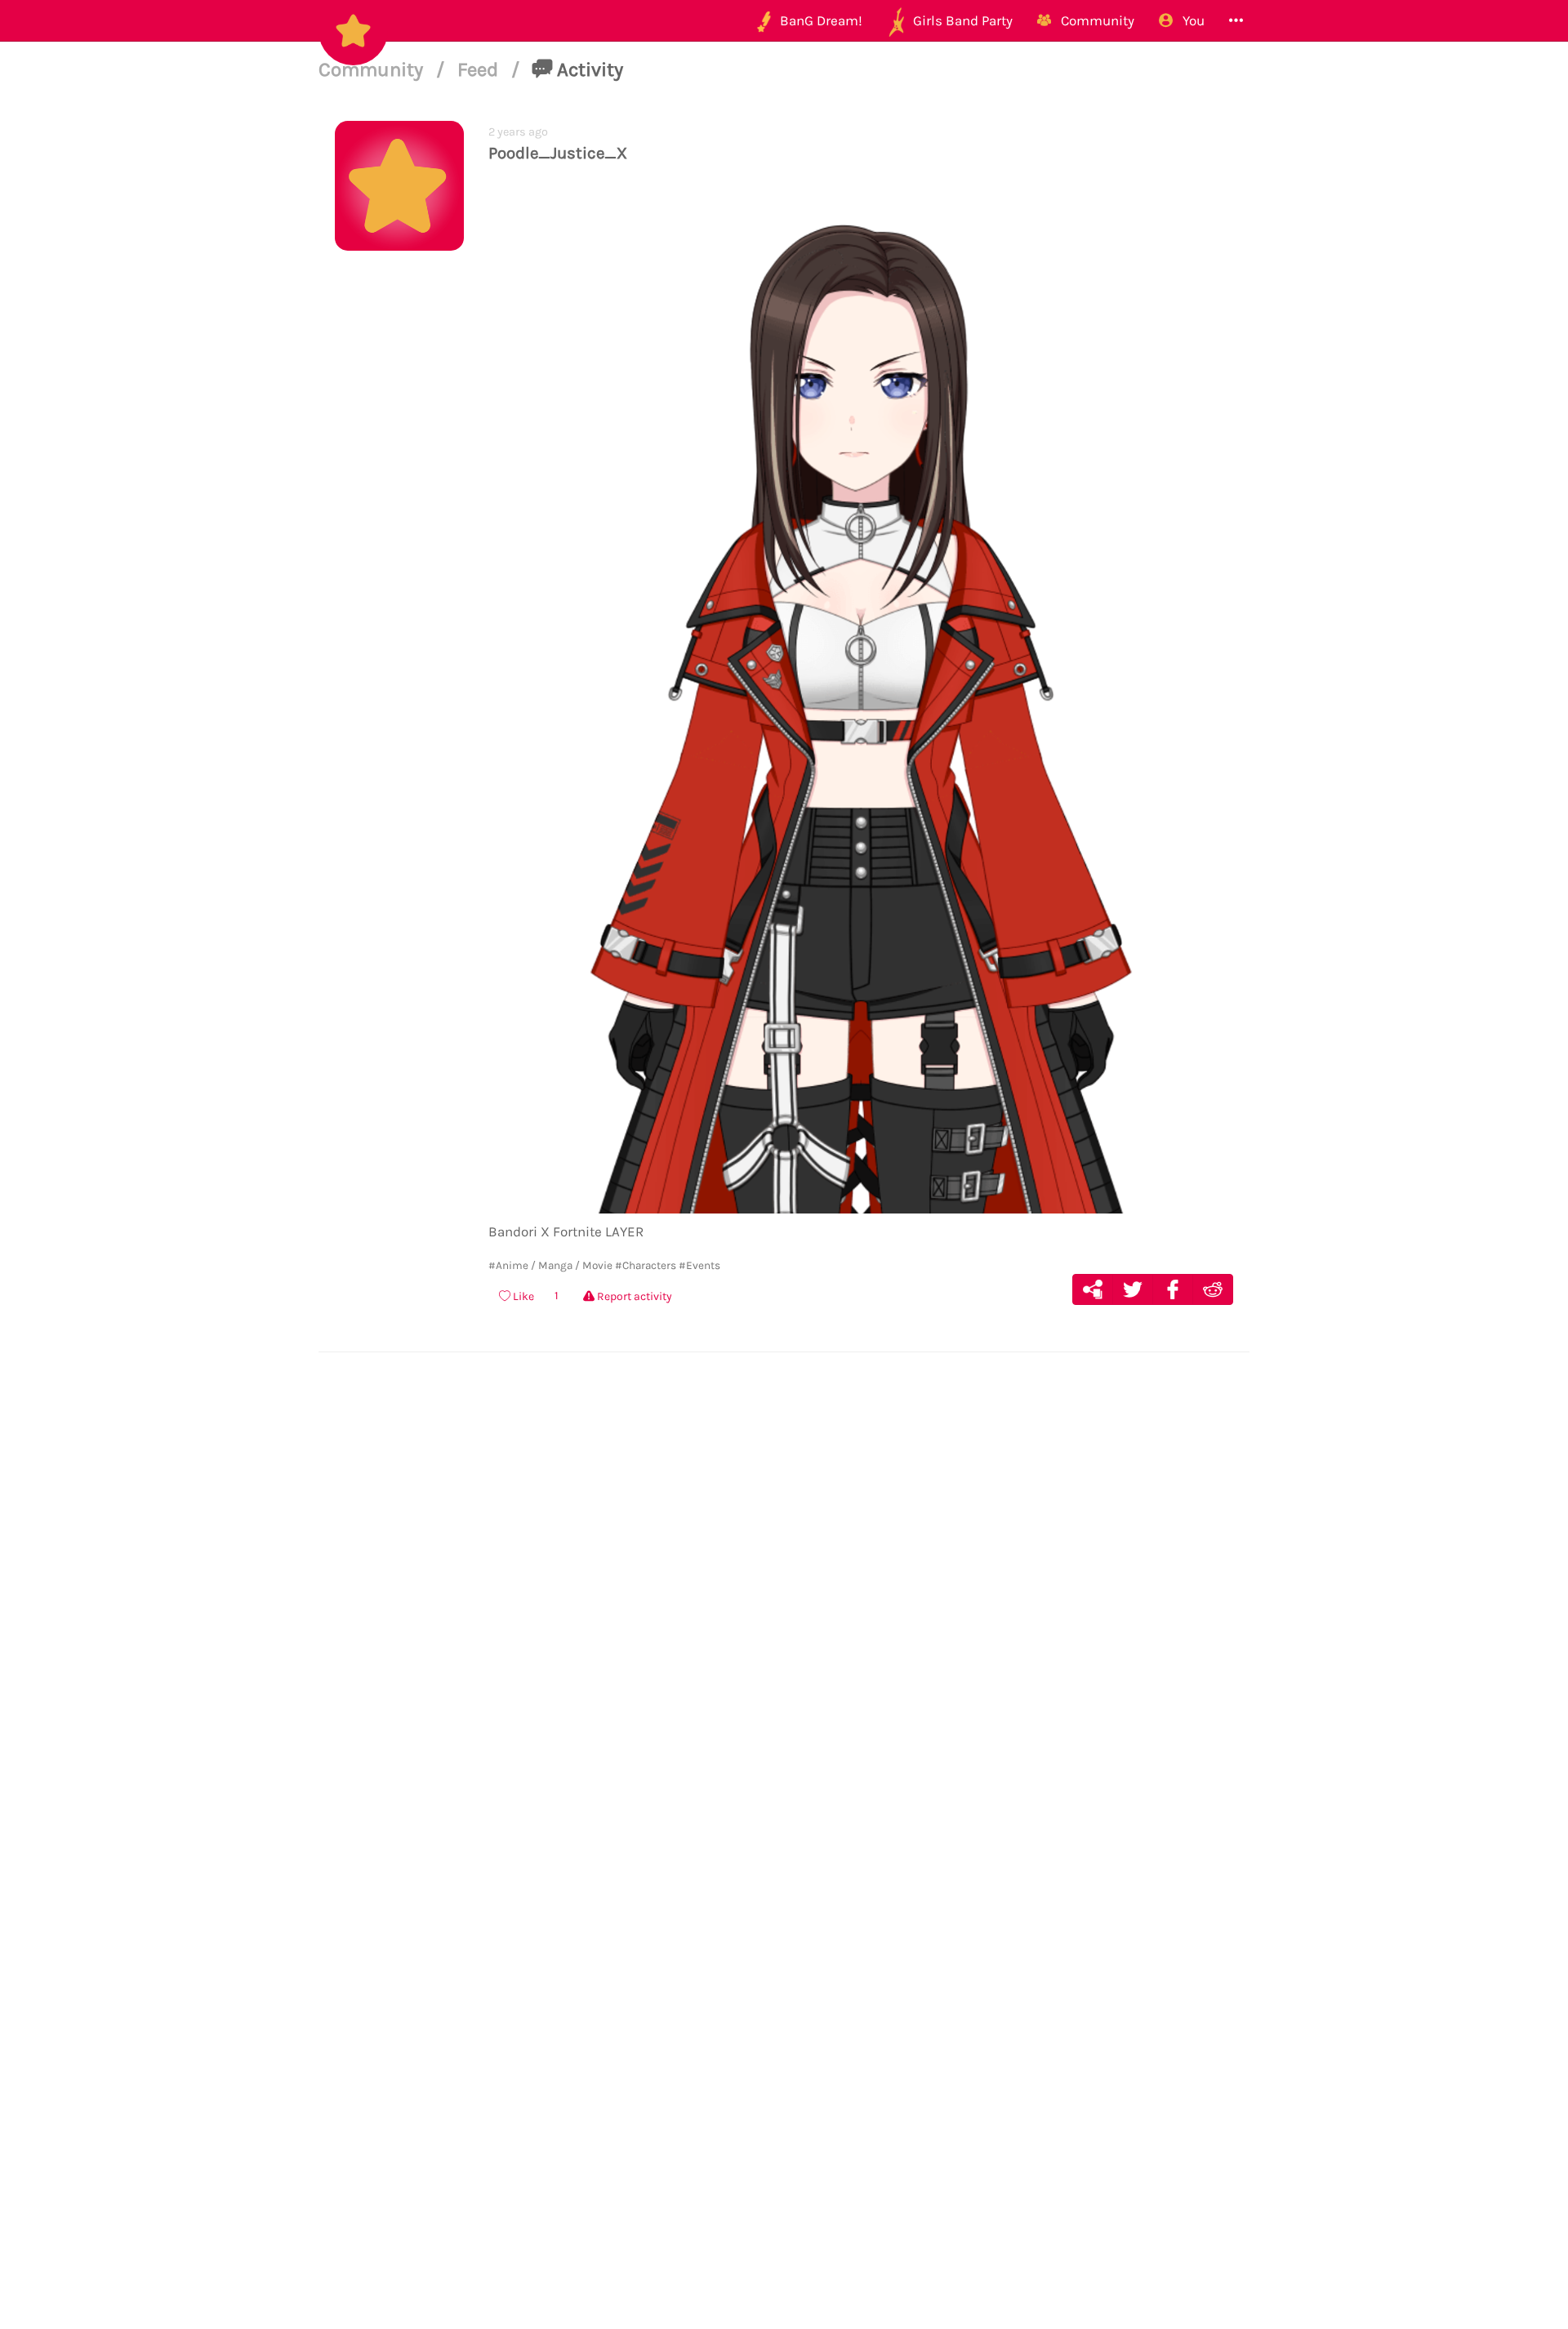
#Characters (646, 1265)
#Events (699, 1265)
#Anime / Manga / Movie (550, 1265)
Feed (480, 69)
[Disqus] (784, 1616)
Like (522, 1296)
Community (373, 69)
